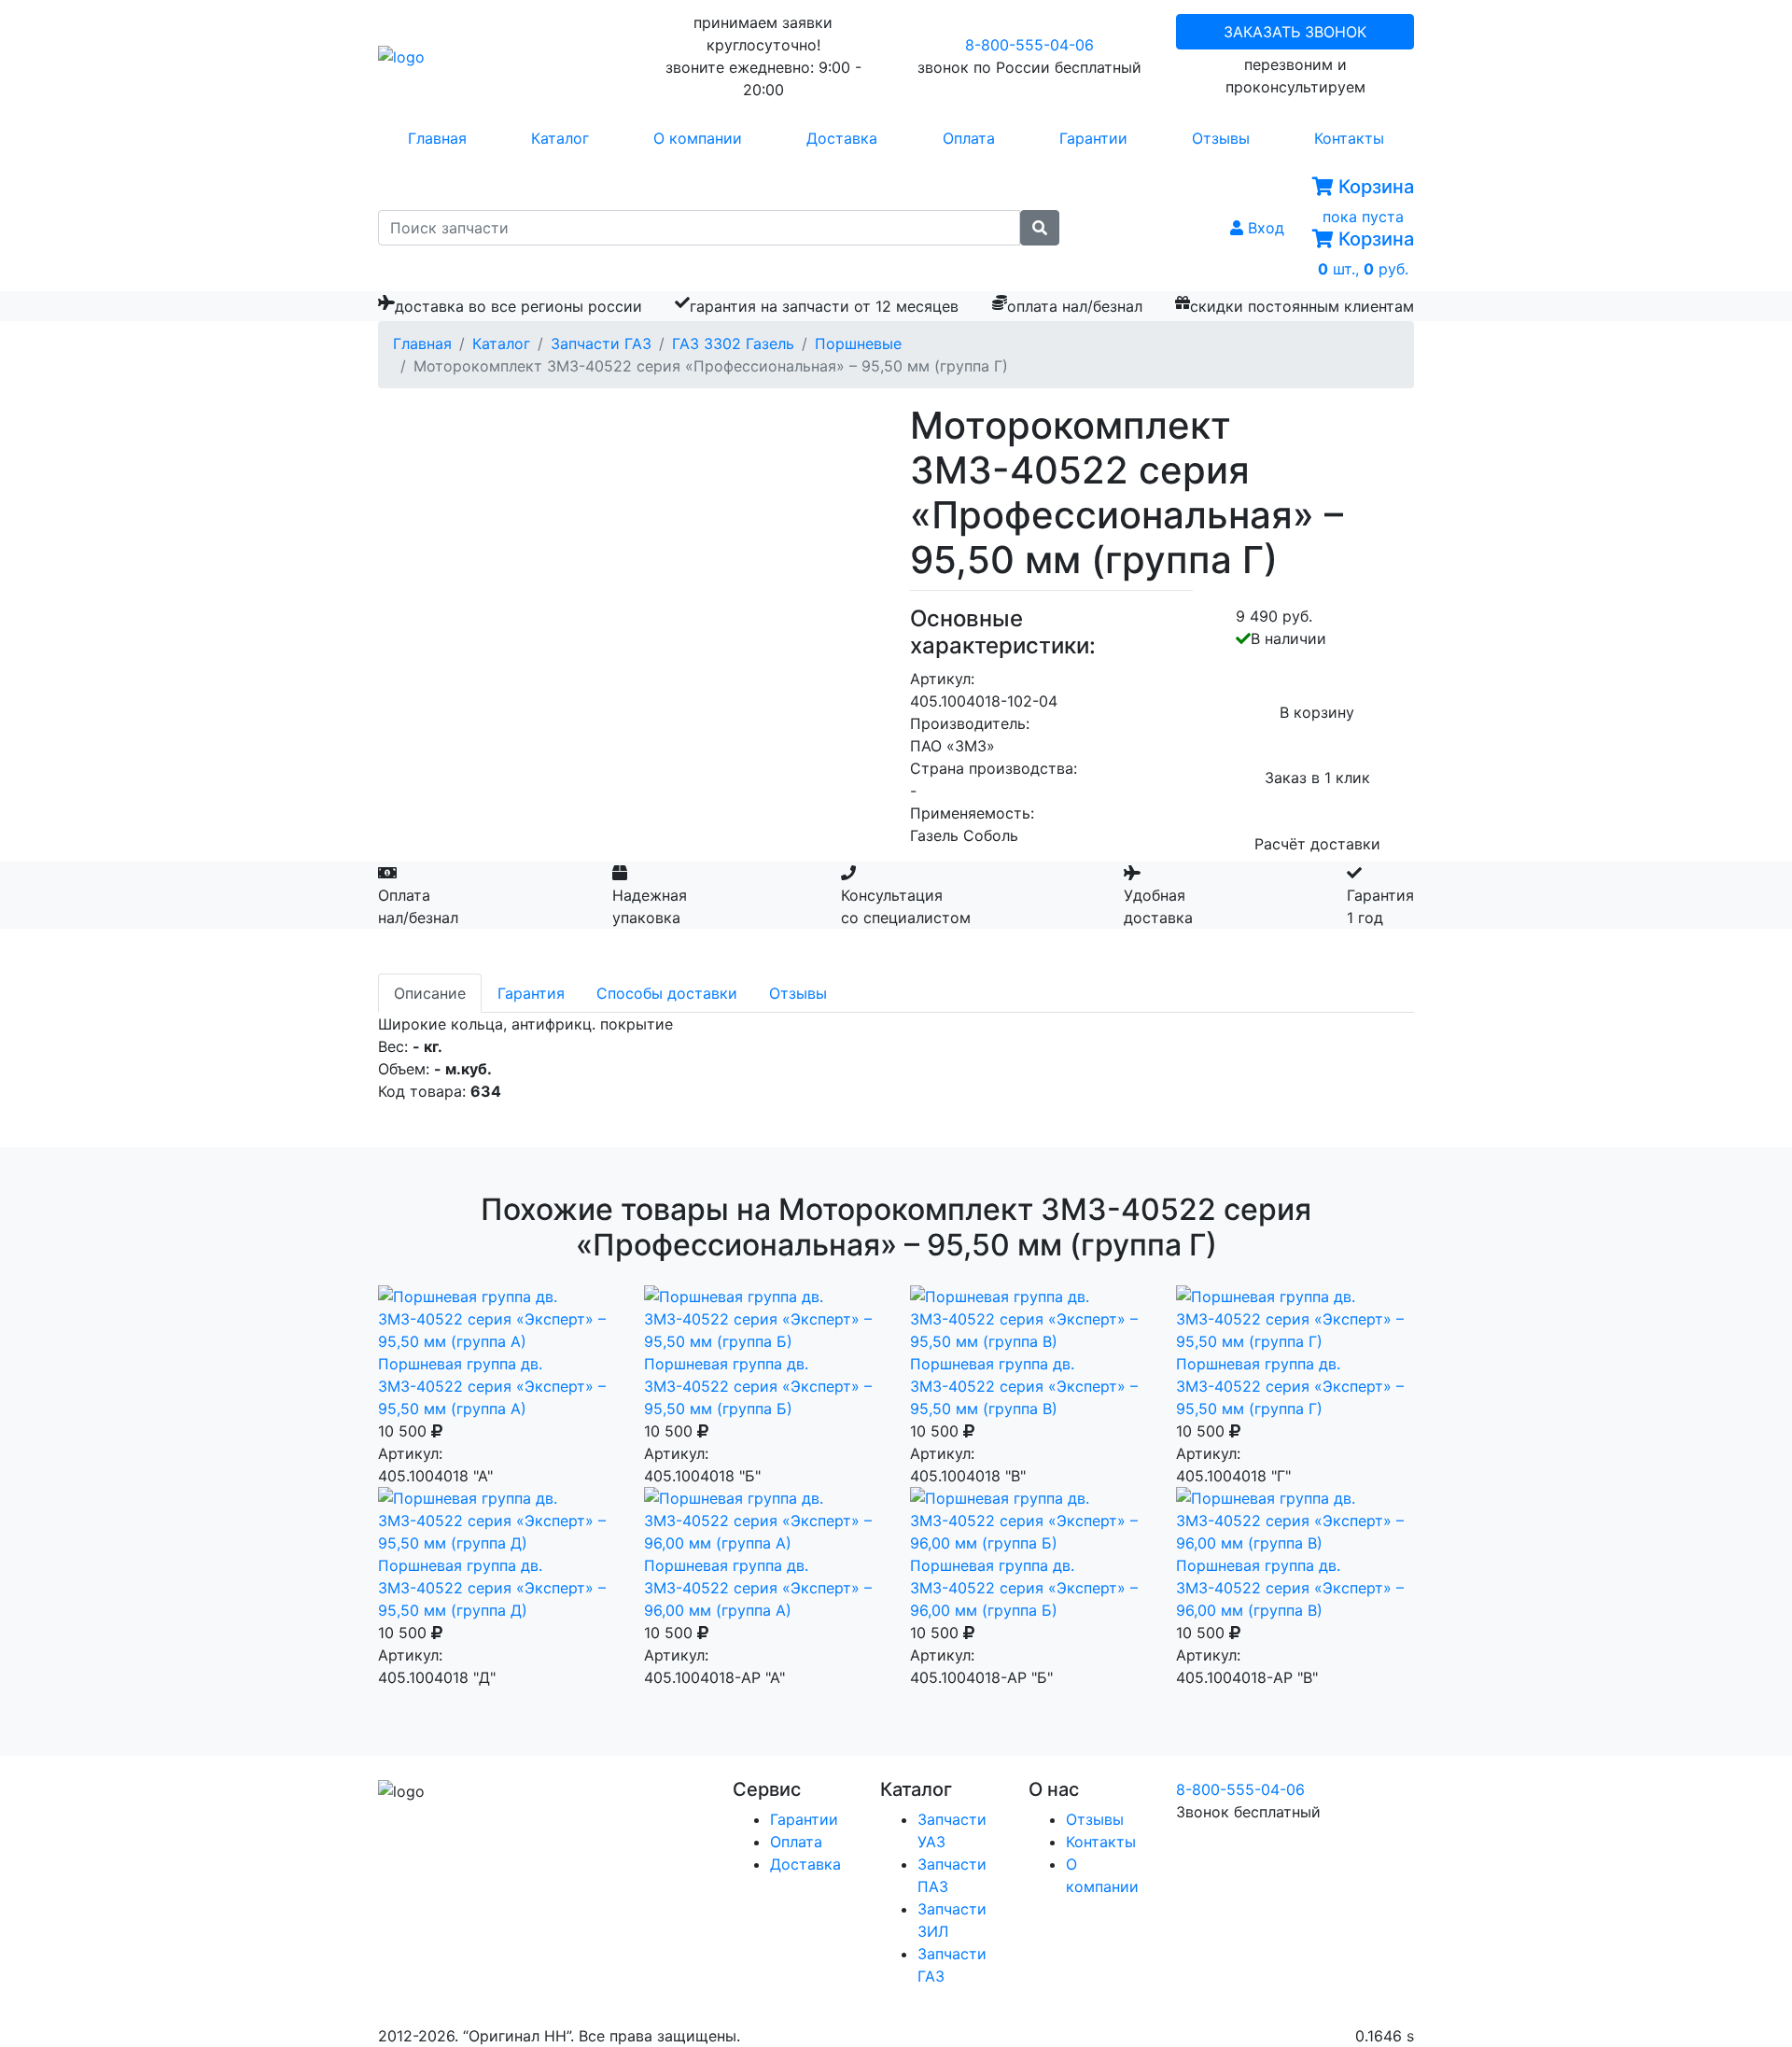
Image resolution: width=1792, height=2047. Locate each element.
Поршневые (858, 344)
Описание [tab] (430, 993)
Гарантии (1093, 138)
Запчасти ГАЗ (601, 344)
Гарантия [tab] (531, 993)
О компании (698, 138)
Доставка (842, 138)
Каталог (560, 138)
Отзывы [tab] (798, 993)
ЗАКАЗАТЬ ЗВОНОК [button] (1295, 32)
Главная (437, 138)
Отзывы (1221, 138)
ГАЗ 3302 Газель (733, 344)
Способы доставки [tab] (667, 993)
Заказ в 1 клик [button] (1317, 778)
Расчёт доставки (1317, 844)
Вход (1264, 228)
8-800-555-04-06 (1029, 45)
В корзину (1317, 712)
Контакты (1349, 138)
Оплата (969, 138)
